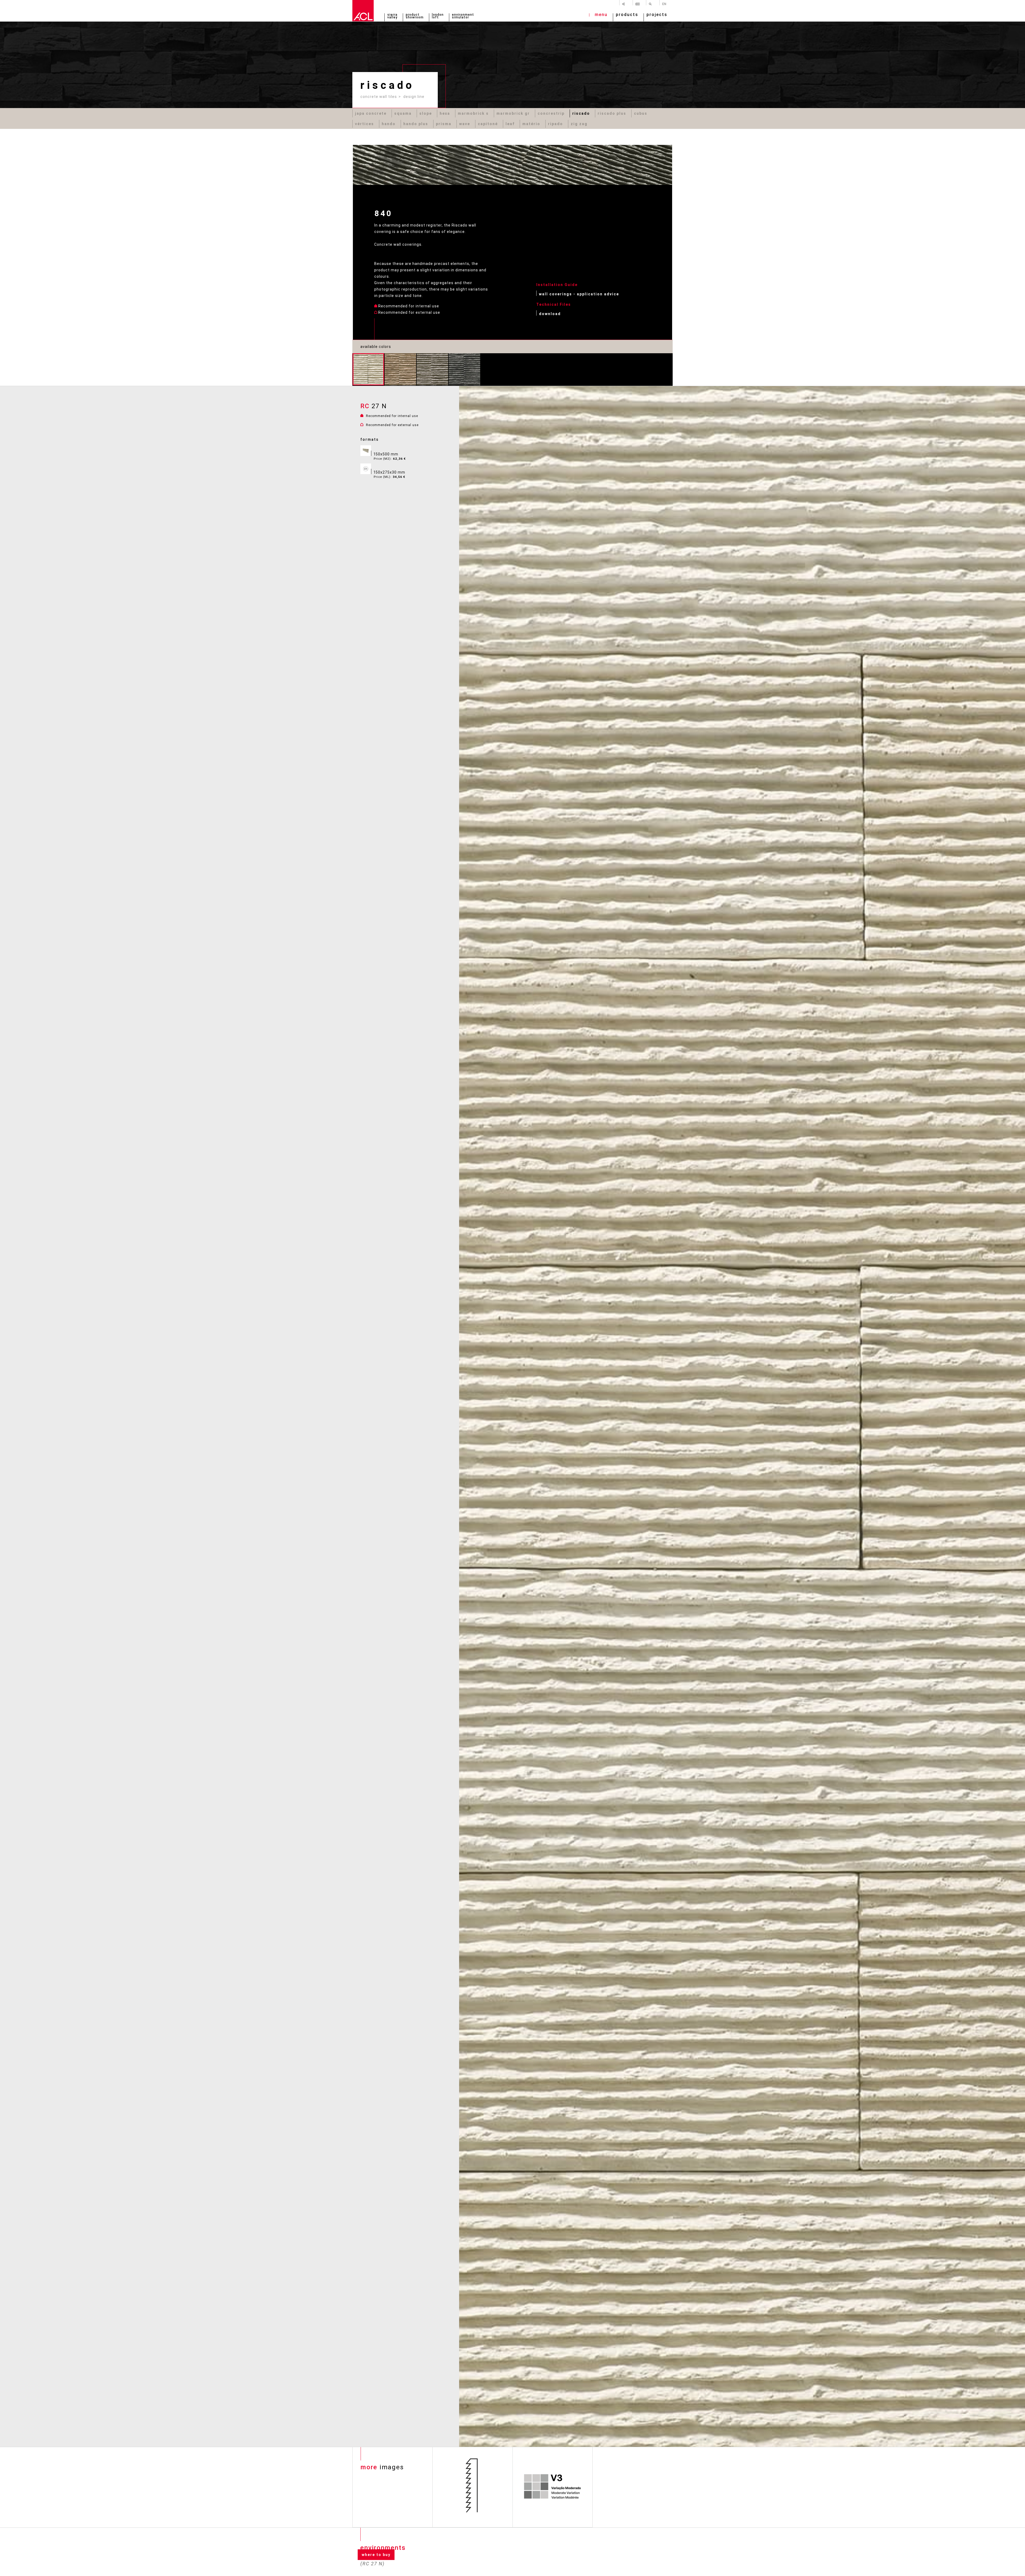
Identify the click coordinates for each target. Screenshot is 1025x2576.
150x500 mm (390, 456)
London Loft (438, 16)
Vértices (364, 124)
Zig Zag (579, 124)
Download (550, 314)
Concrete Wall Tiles (379, 97)
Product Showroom (415, 16)
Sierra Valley (392, 16)
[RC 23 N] (400, 369)
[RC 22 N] (432, 369)
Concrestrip (551, 113)
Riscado (581, 113)
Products (627, 15)
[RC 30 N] (464, 369)
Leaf (510, 124)
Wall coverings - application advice (579, 294)
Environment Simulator (463, 16)
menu (601, 15)
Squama (403, 113)
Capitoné (488, 124)
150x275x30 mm (389, 474)
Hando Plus (416, 124)
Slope (426, 113)
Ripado (555, 124)
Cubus (641, 113)
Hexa (445, 113)
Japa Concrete (371, 113)
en (664, 4)
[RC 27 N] (368, 369)
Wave (465, 124)
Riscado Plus (612, 113)
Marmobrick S (473, 113)
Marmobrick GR (513, 113)
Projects (657, 15)
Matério (531, 124)
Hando (389, 124)
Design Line (414, 97)
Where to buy (376, 2555)
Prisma (444, 124)
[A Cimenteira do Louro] (363, 11)
